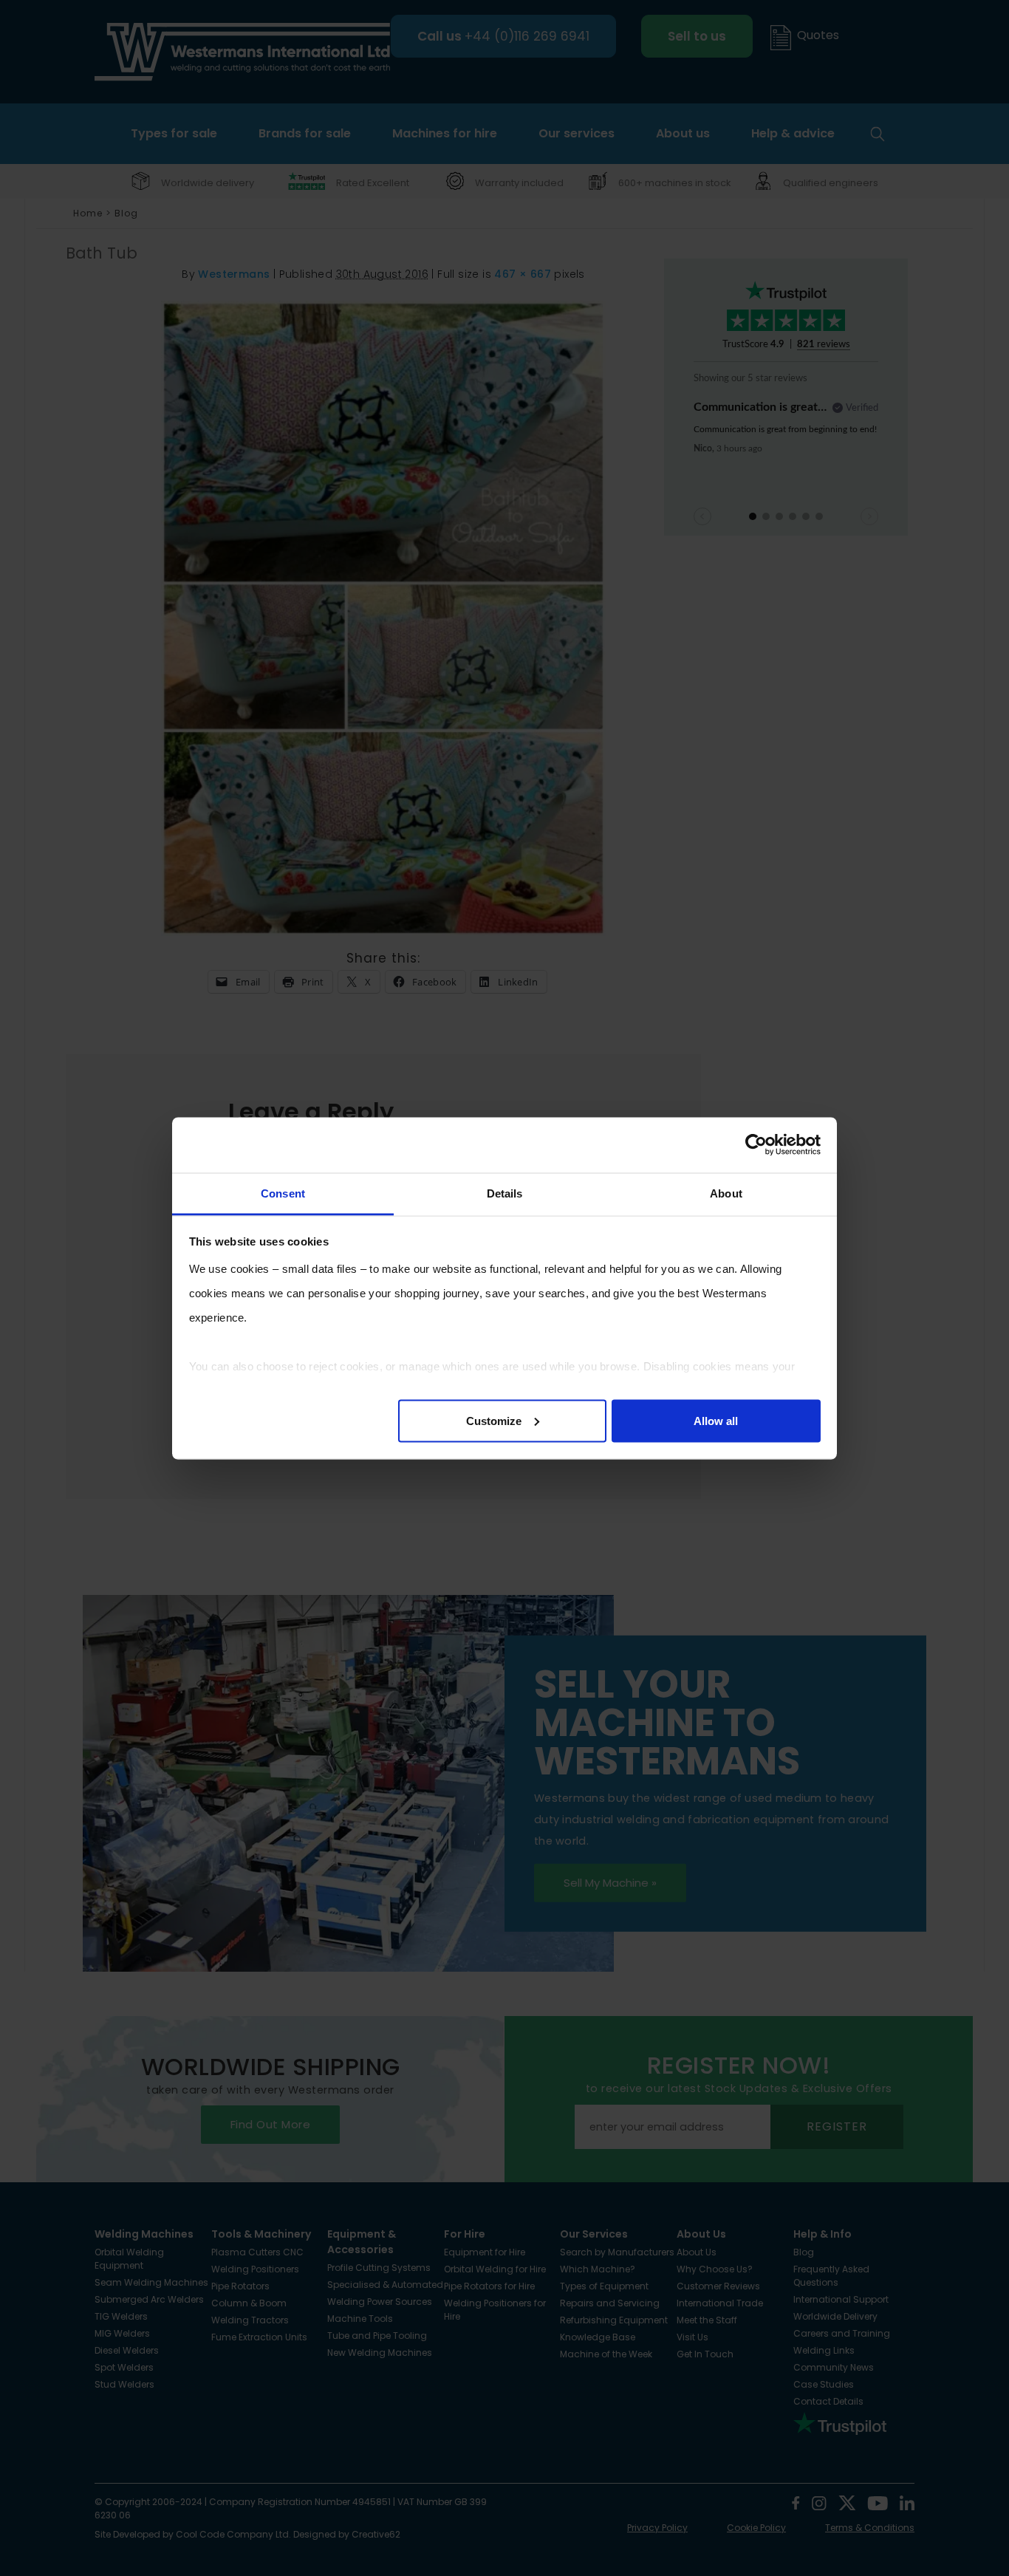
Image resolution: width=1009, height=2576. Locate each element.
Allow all (716, 1420)
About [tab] (726, 1193)
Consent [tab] (283, 1193)
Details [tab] (505, 1193)
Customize (494, 1420)
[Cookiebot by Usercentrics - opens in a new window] (756, 1145)
